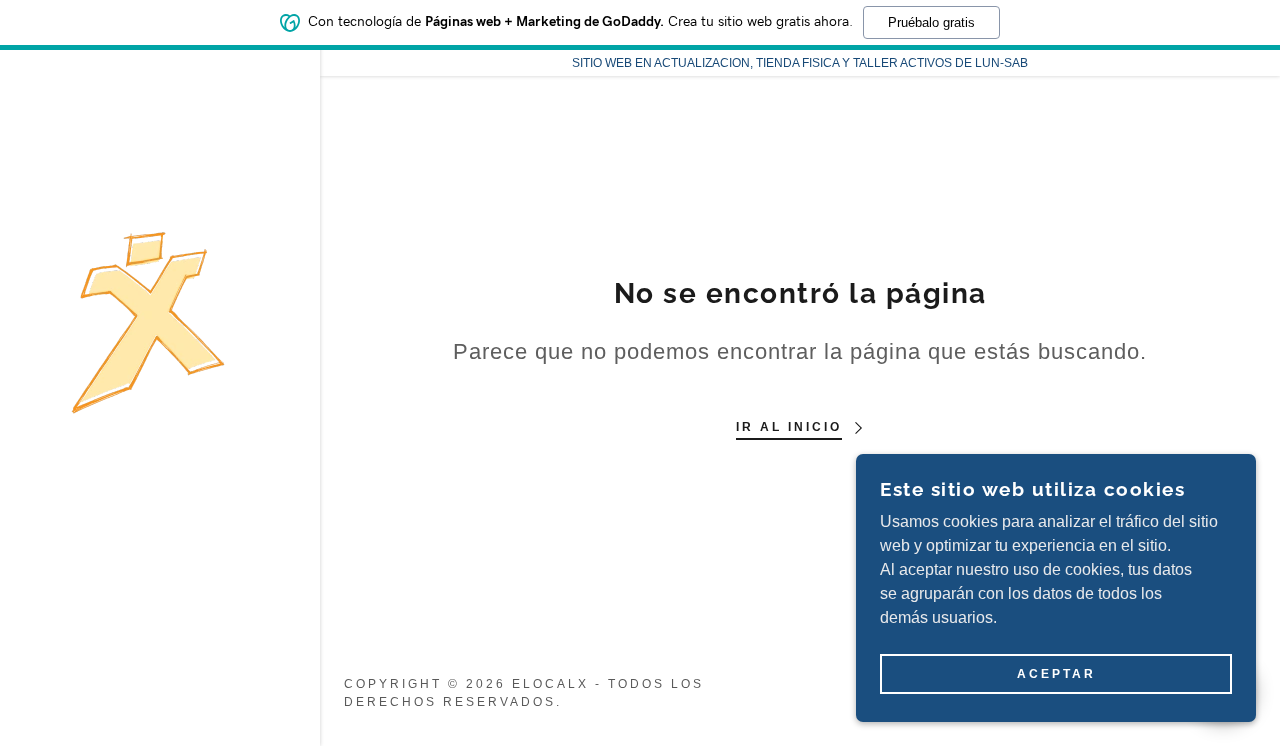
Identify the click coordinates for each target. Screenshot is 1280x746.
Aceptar (1056, 674)
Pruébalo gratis (931, 22)
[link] (148, 321)
